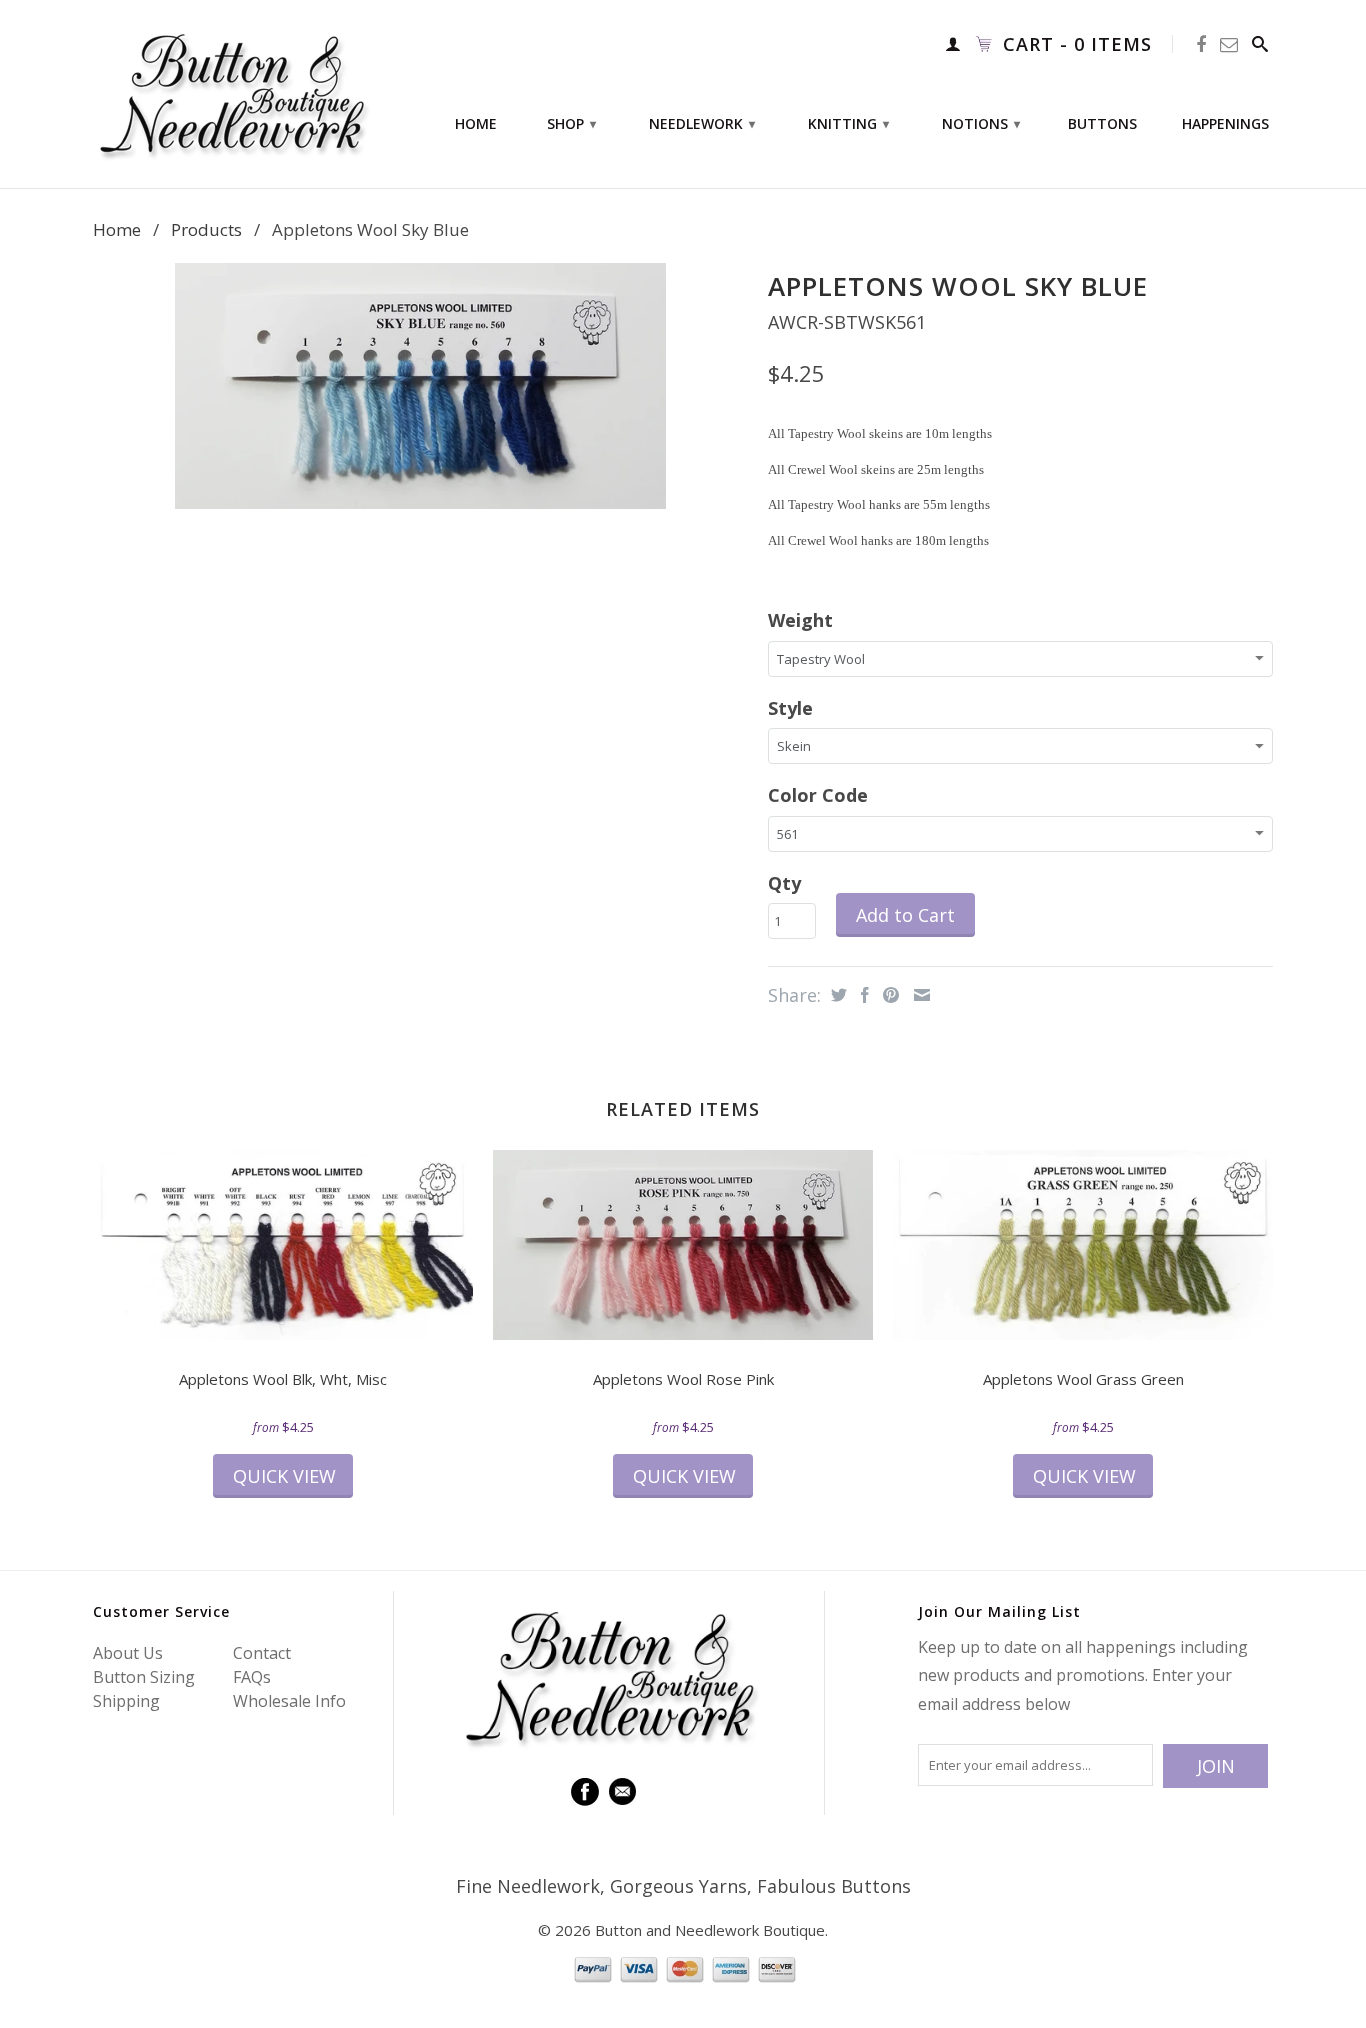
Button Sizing (144, 1677)
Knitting (848, 123)
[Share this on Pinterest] (888, 995)
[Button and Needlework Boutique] (233, 94)
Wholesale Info (289, 1701)
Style (790, 708)
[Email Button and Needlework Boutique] (1229, 44)
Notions (981, 123)
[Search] (1260, 44)
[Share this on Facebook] (862, 995)
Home (476, 124)
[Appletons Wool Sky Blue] (420, 386)
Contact (262, 1653)
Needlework (702, 123)
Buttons (1102, 124)
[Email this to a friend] (919, 995)
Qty (784, 883)
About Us (128, 1653)
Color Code (818, 795)
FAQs (252, 1677)
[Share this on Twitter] (836, 995)
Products (206, 229)
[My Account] (953, 44)
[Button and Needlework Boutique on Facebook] (1201, 44)
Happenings (1225, 124)
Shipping (126, 1701)
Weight (800, 620)
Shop (571, 123)
